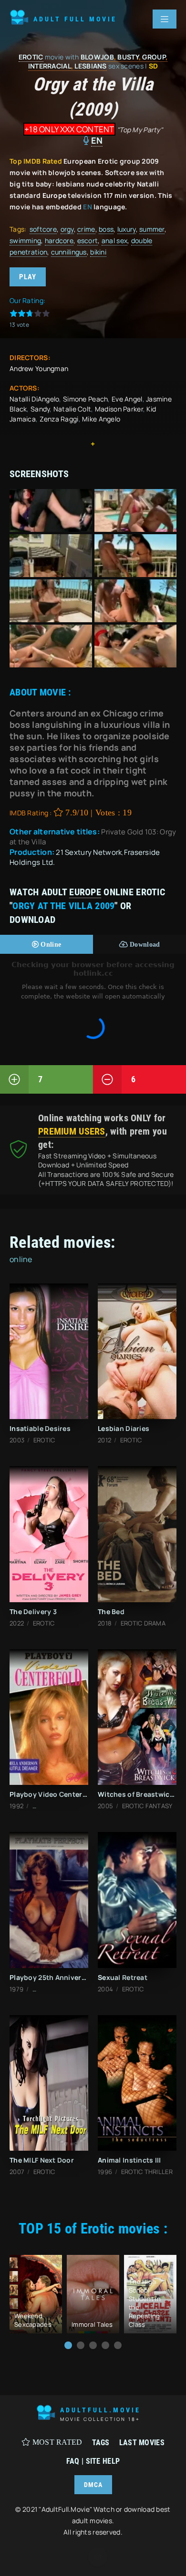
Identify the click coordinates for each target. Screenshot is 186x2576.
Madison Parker (119, 409)
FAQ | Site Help (93, 2461)
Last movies (142, 2443)
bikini (98, 252)
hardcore (59, 240)
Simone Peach (85, 399)
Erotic (31, 57)
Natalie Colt (72, 409)
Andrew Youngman (39, 368)
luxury (127, 229)
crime (86, 229)
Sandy (40, 409)
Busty (128, 57)
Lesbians (90, 66)
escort (88, 240)
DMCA (93, 2485)
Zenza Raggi (59, 419)
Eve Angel (127, 399)
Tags (101, 2443)
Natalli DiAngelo (34, 399)
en (97, 140)
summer (152, 229)
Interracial (50, 66)
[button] (68, 2345)
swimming (25, 240)
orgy (67, 229)
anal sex (114, 240)
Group (154, 57)
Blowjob (97, 57)
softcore (43, 229)
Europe (85, 892)
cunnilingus (69, 252)
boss (106, 229)
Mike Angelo (101, 419)
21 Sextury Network (89, 852)
